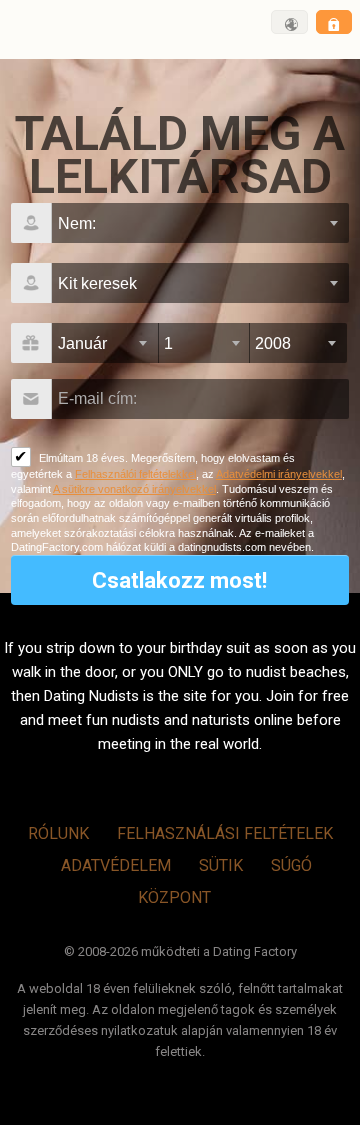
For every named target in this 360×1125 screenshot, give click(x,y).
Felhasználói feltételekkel (135, 474)
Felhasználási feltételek (225, 833)
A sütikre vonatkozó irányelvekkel (134, 489)
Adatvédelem (116, 865)
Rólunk (58, 833)
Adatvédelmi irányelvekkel (279, 474)
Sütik (221, 865)
